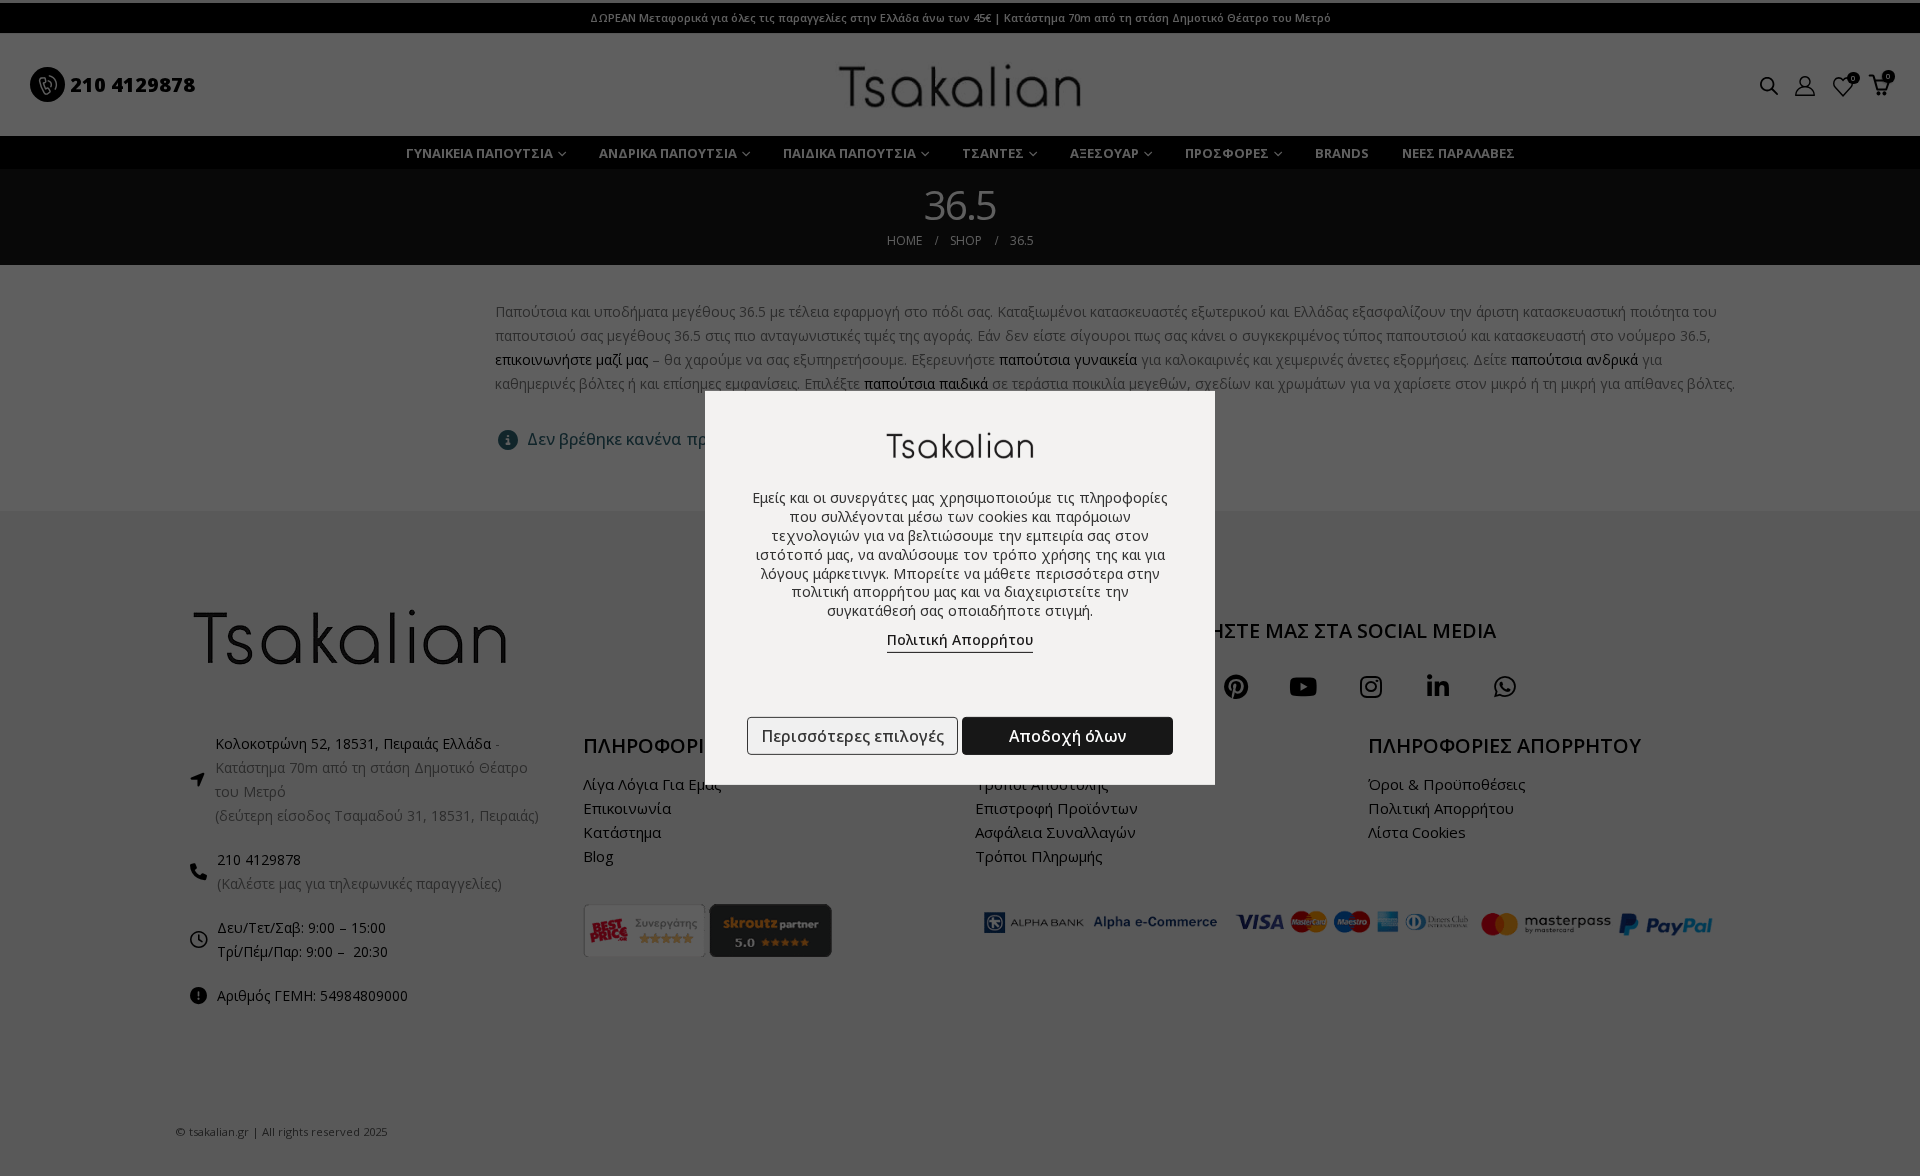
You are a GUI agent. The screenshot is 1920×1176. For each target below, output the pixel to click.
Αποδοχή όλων (1067, 736)
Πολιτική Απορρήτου (960, 639)
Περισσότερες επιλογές (852, 736)
